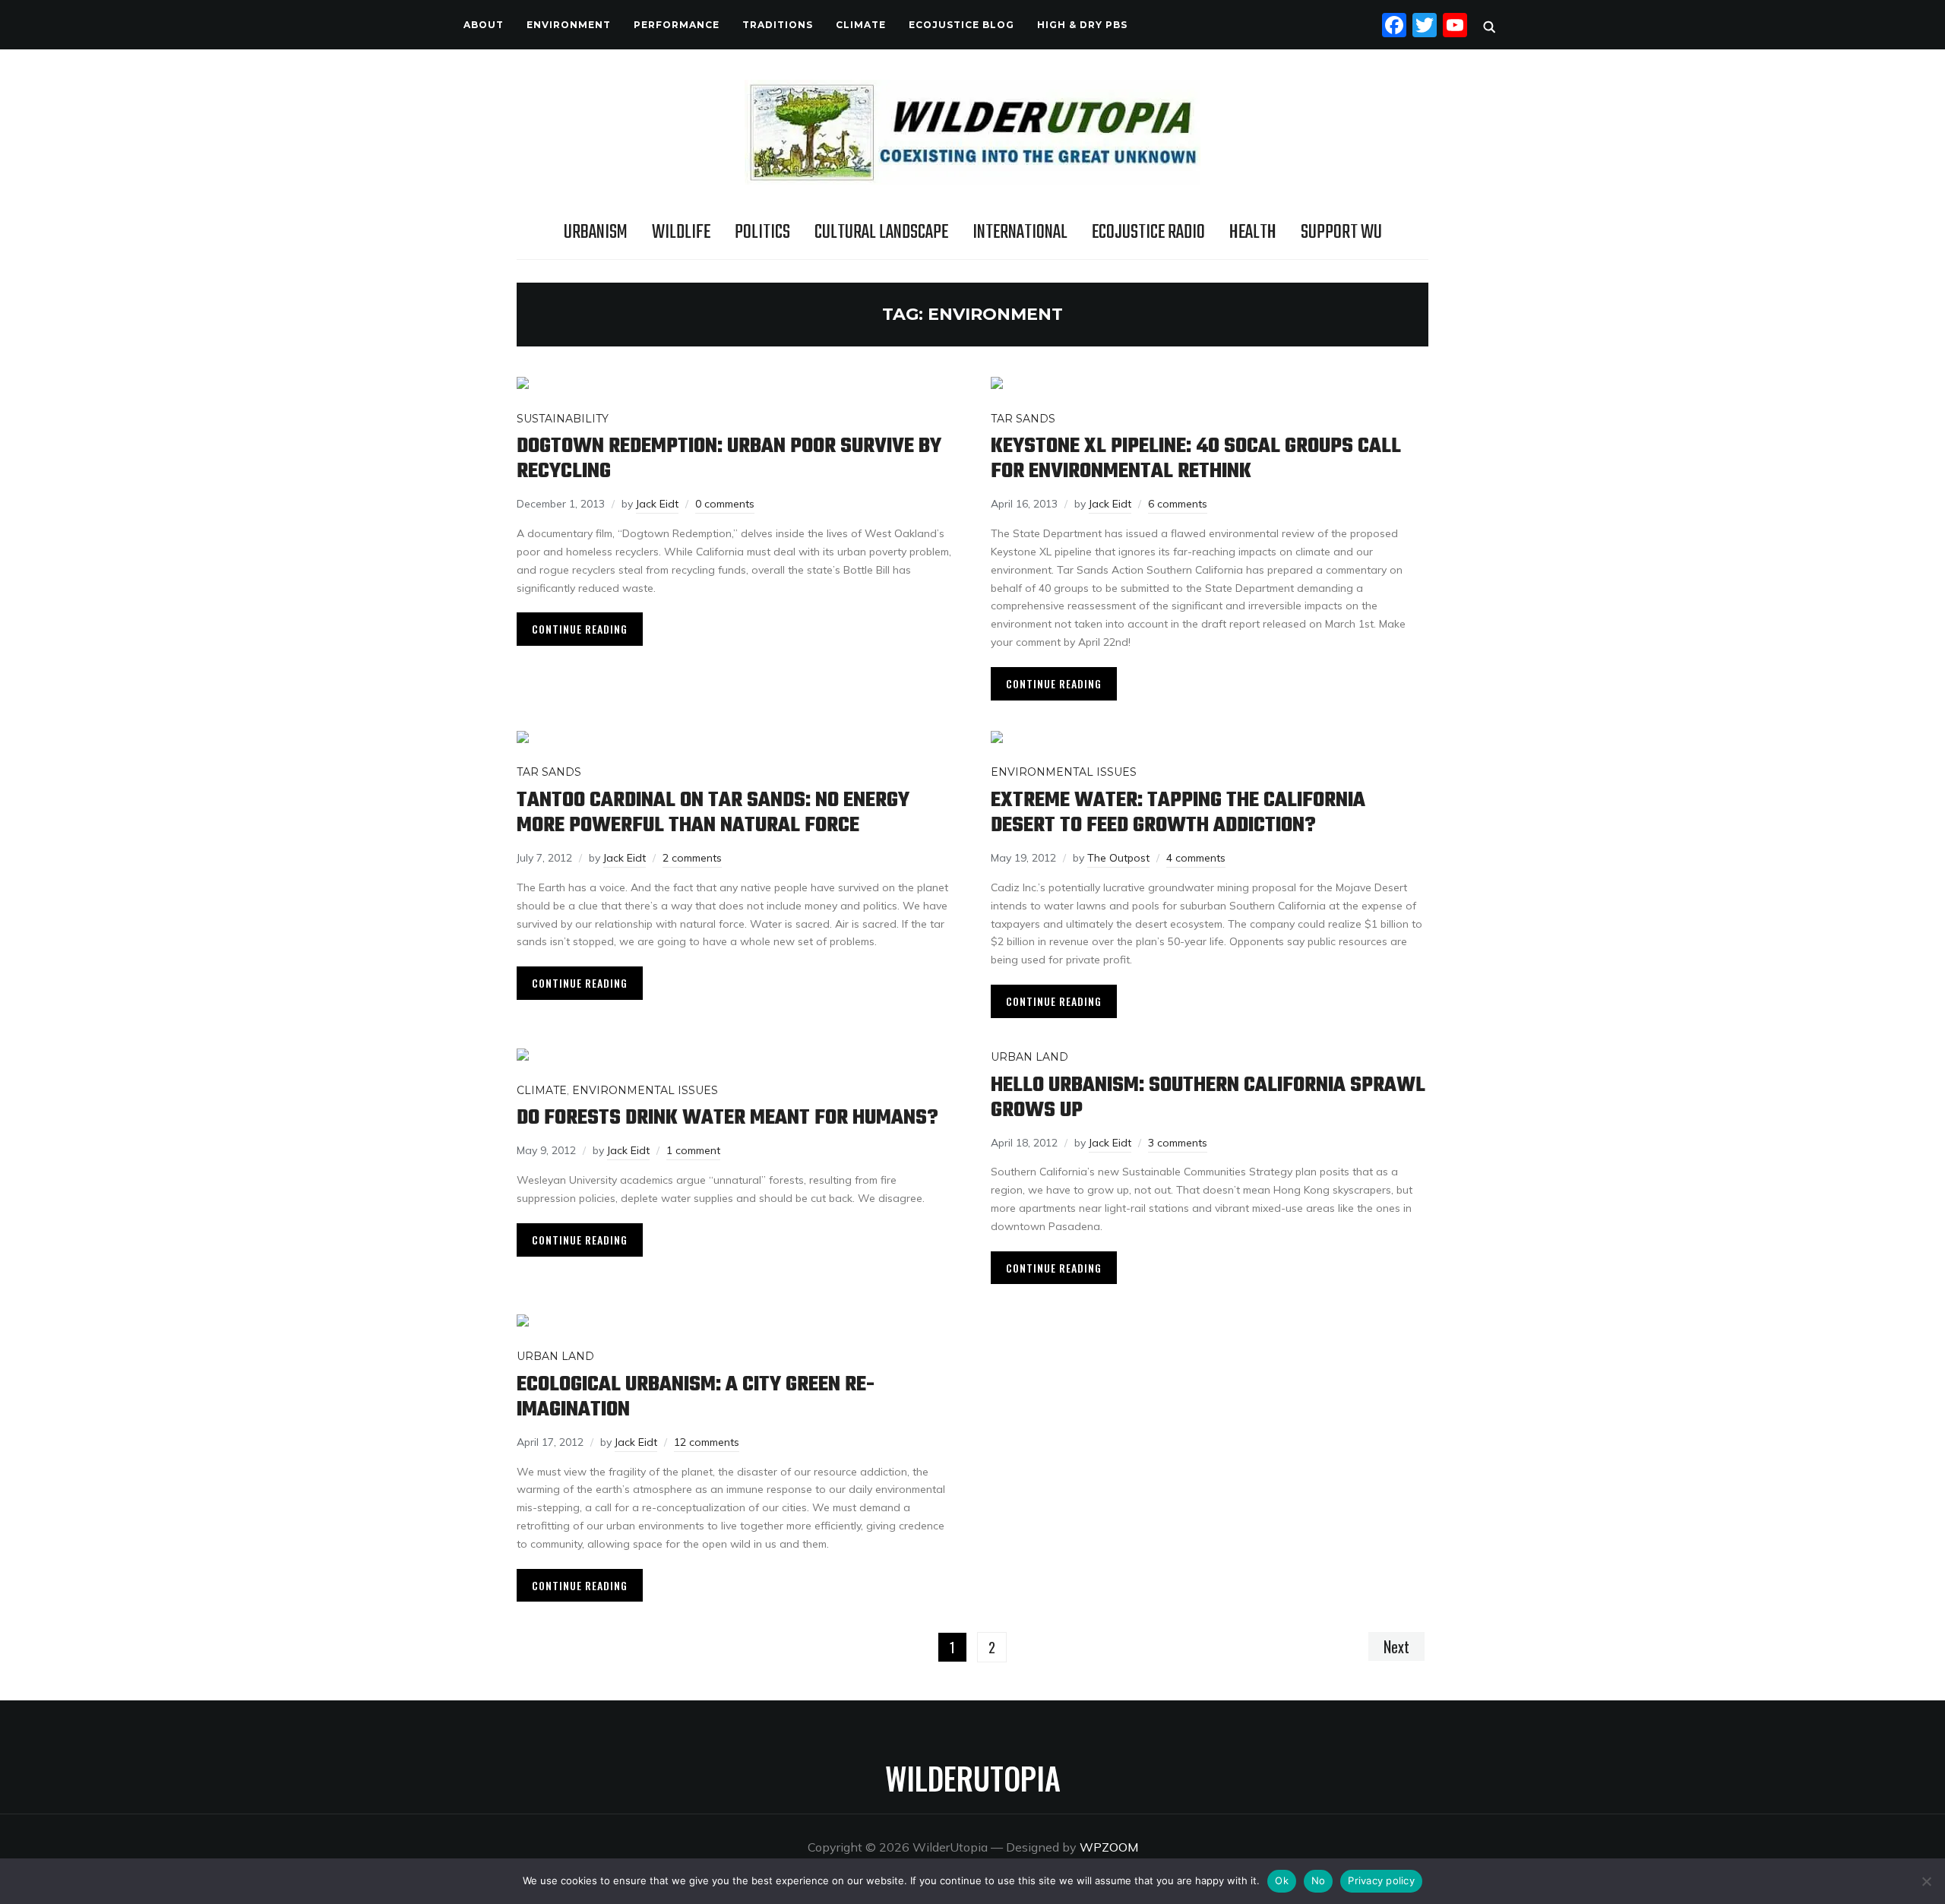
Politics (762, 232)
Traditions (778, 25)
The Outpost (1118, 858)
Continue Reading (580, 629)
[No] (1926, 1881)
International (1020, 232)
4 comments (1196, 858)
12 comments (707, 1442)
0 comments (725, 504)
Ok (1282, 1880)
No (1319, 1880)
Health (1253, 232)
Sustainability (563, 419)
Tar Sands (1023, 419)
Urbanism (596, 232)
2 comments (692, 858)
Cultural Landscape (881, 232)
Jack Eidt (657, 504)
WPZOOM (1109, 1847)
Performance (677, 25)
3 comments (1178, 1143)
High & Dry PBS (1082, 25)
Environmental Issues (1064, 772)
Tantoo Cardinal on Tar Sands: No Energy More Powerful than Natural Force (713, 813)
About (484, 25)
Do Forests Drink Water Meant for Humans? (727, 1118)
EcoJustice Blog (961, 25)
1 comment (693, 1150)
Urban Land (1029, 1057)
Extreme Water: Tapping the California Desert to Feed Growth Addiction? (1178, 813)
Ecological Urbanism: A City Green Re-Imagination (696, 1397)
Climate (861, 25)
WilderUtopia (973, 1778)
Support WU (1341, 232)
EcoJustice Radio (1148, 232)
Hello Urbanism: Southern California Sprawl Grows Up (1208, 1098)
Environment (569, 25)
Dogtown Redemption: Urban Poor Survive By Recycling (729, 459)
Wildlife (681, 232)
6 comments (1178, 504)
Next (1396, 1646)
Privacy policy (1381, 1880)
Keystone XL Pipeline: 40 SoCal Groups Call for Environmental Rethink (1196, 459)
